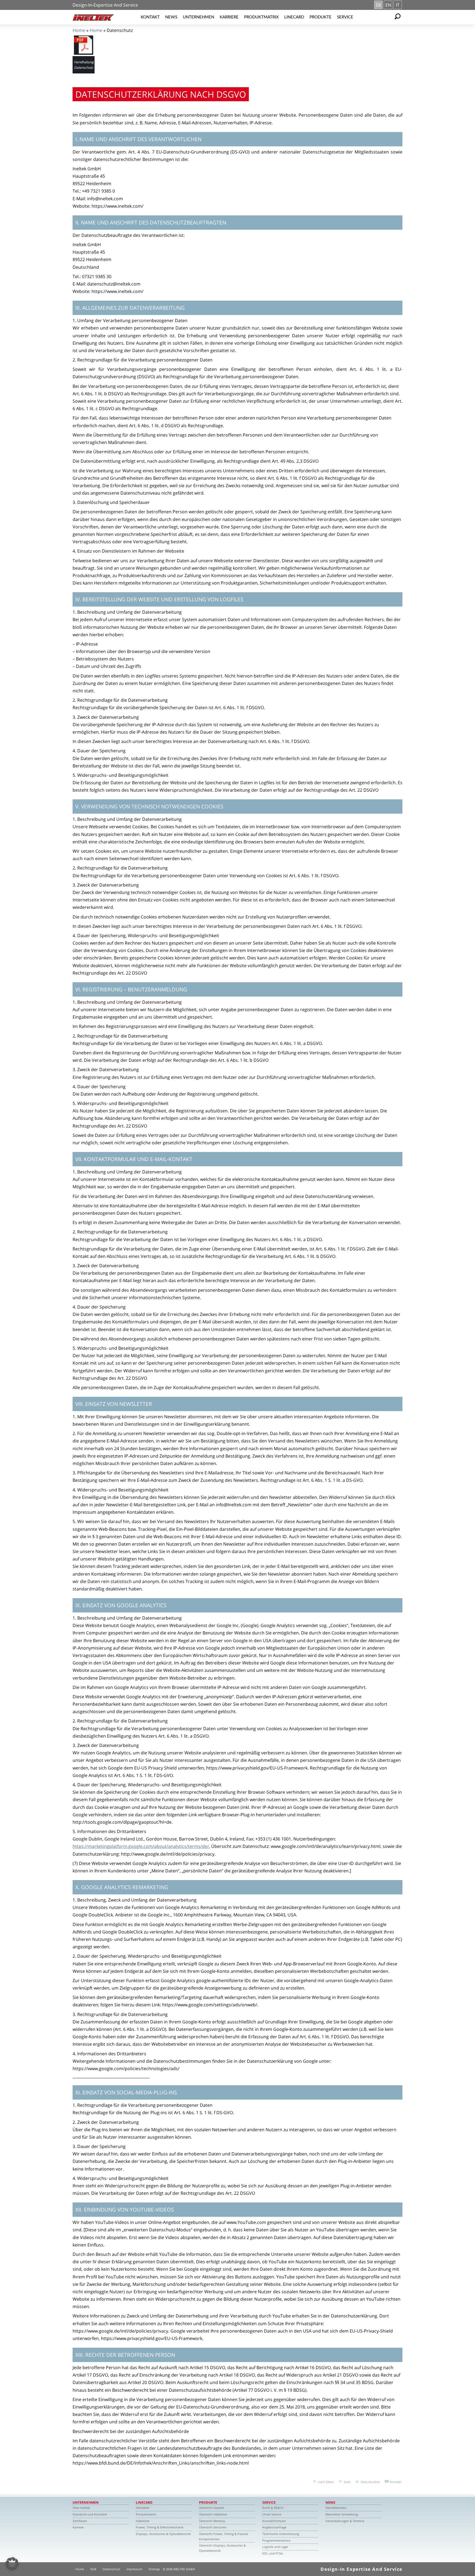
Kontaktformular (274, 2521)
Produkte (321, 17)
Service (345, 17)
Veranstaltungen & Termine (345, 2521)
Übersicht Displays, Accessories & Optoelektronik (222, 2548)
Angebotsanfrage (274, 2527)
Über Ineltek (81, 2508)
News (171, 17)
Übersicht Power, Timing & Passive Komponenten (223, 2536)
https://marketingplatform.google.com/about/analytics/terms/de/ (141, 1846)
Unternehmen (198, 17)
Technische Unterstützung (281, 2534)
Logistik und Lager (275, 2547)
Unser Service (272, 2514)
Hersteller (143, 2508)
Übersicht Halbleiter (213, 2514)
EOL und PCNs (273, 2553)
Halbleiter (143, 2521)
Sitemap (154, 2569)
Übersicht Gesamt (212, 2508)
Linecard (294, 17)
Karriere (229, 17)
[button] (12, 2564)
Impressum (134, 2569)
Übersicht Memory (212, 2521)
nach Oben (326, 2482)
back (347, 2482)
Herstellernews (336, 2508)
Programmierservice (276, 2540)
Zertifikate (80, 2521)
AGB (93, 2569)
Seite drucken (370, 2482)
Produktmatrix (261, 17)
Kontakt (150, 17)
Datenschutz (111, 2569)
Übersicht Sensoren (213, 2527)
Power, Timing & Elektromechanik (160, 2527)
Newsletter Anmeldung (342, 2514)
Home (79, 30)
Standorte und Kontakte (90, 2514)
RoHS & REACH (273, 2508)
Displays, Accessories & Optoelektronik (163, 2534)
